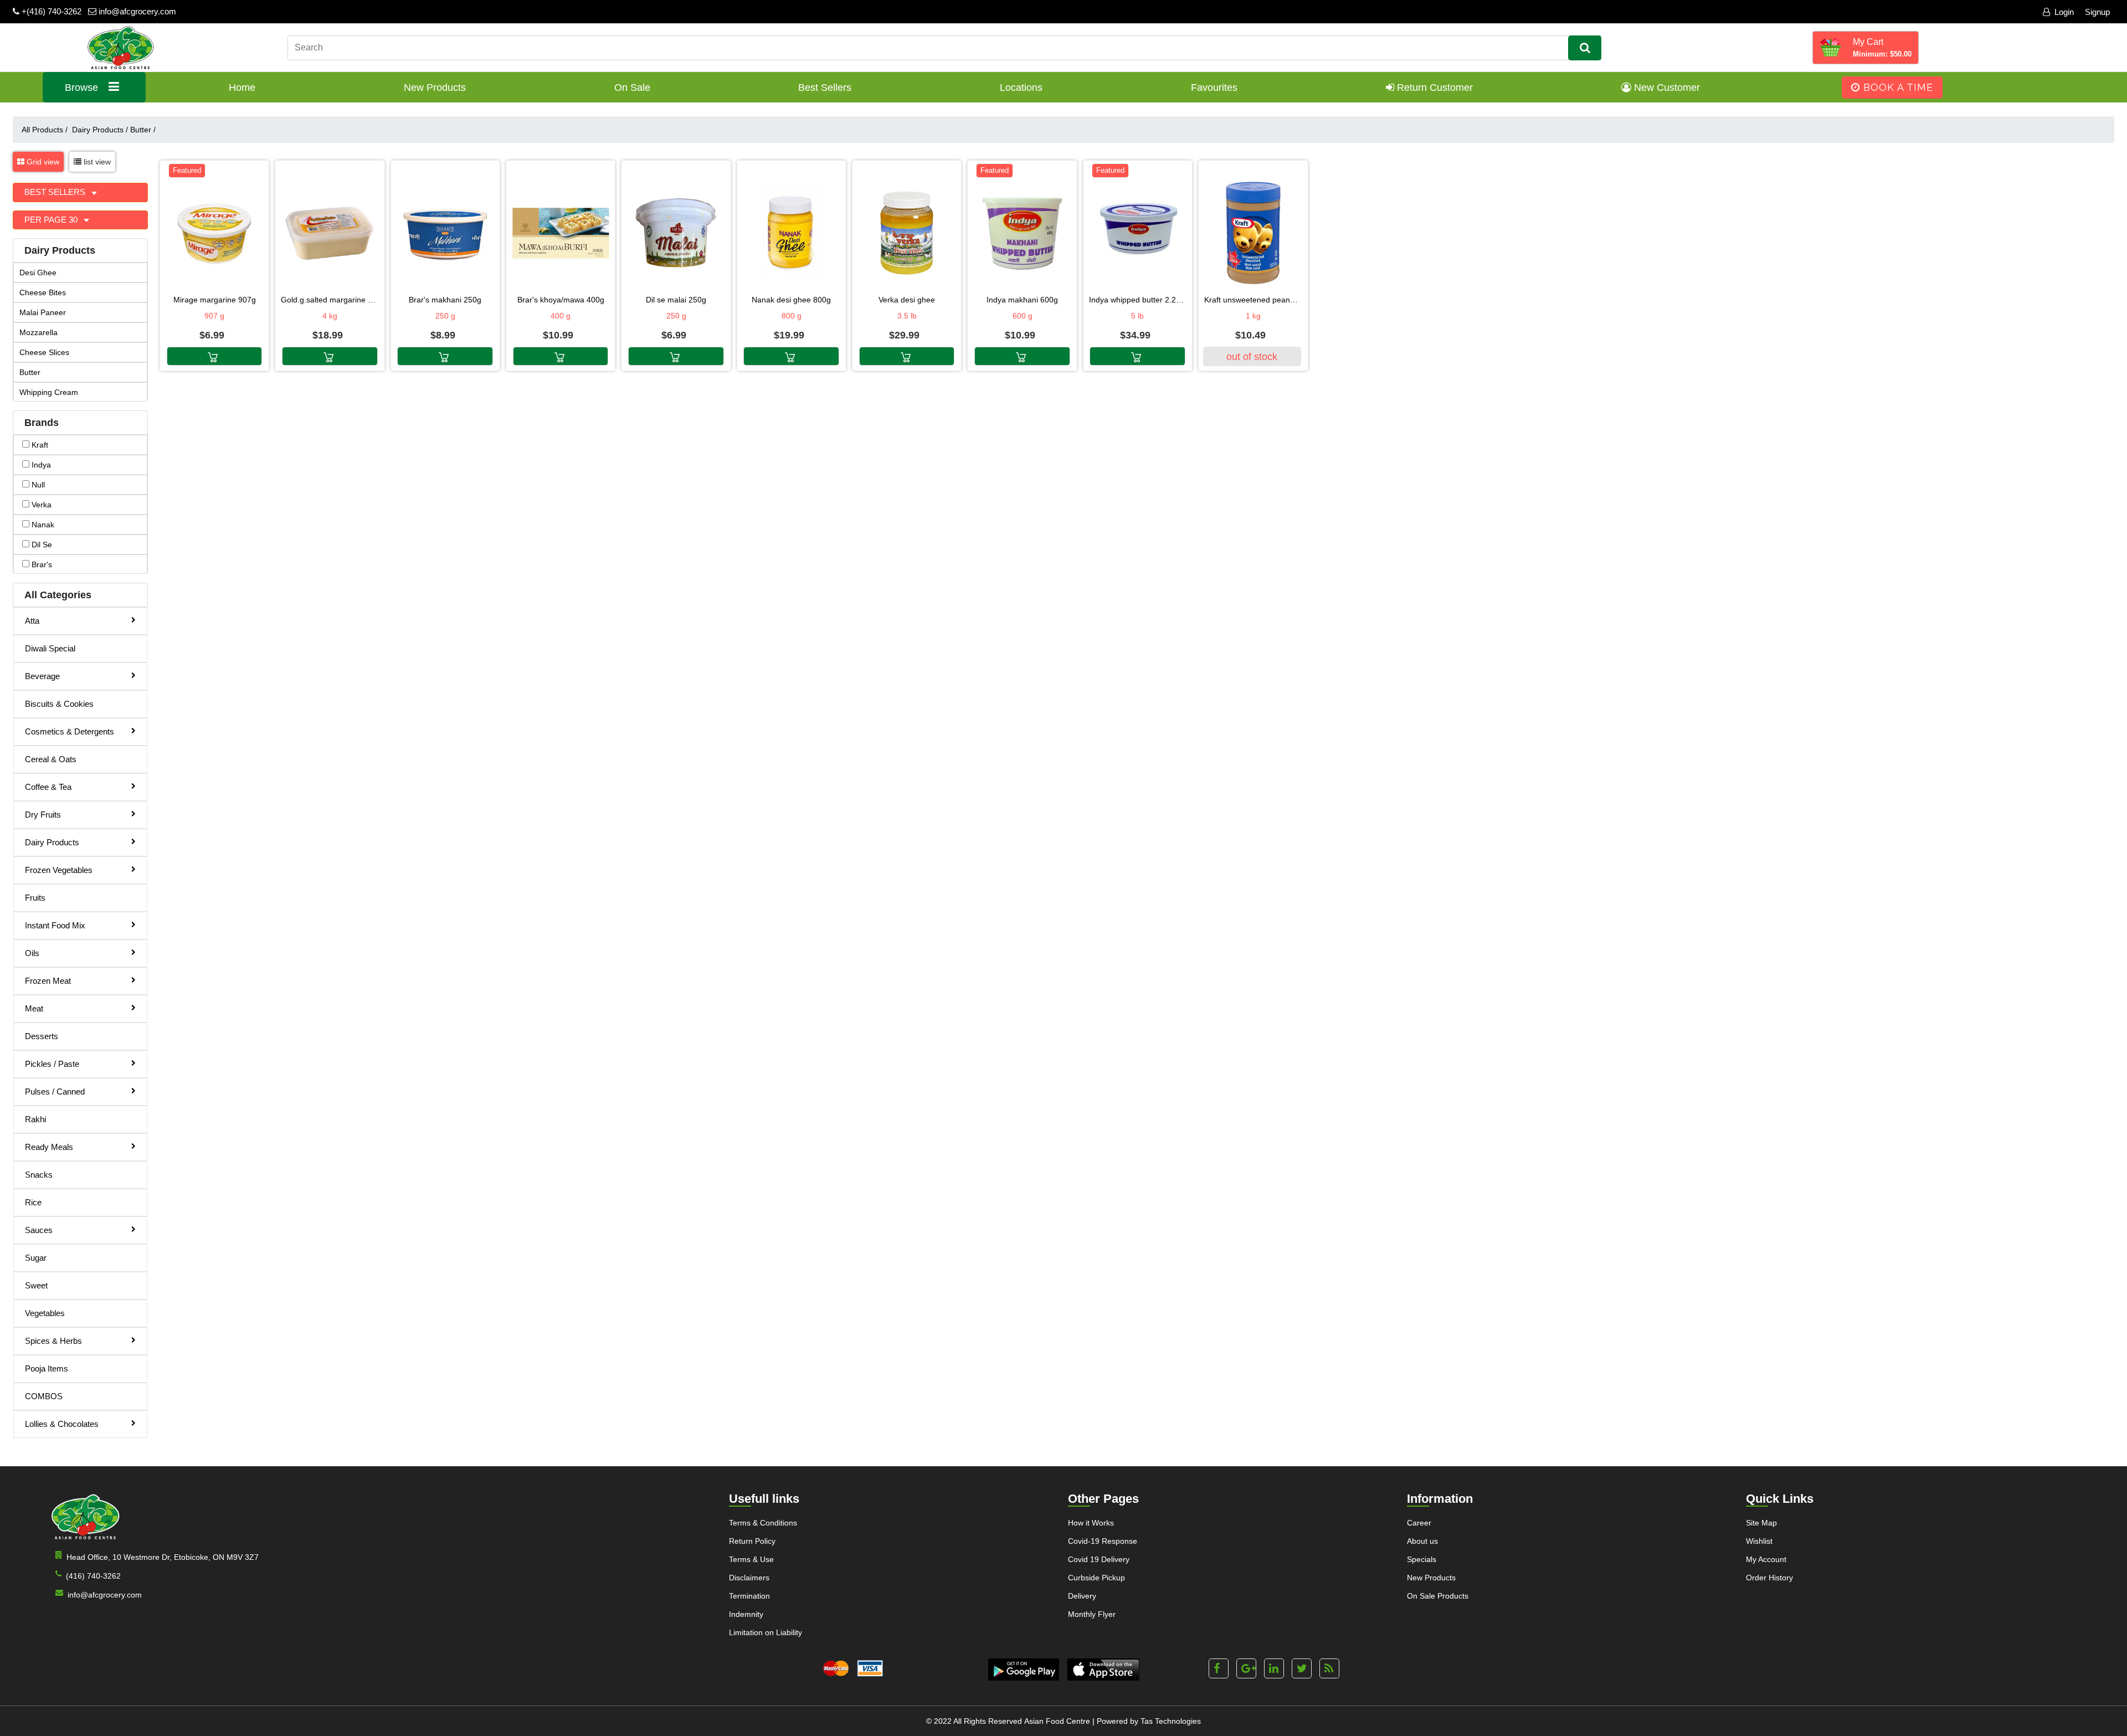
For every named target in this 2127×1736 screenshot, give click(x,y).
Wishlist (1759, 1541)
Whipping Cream (49, 392)
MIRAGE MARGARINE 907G (215, 300)
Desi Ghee (38, 273)
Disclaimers (749, 1578)
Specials (1422, 1559)
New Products (435, 88)
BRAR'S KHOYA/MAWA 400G (561, 300)
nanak (42, 525)
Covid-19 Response (1103, 1541)
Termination (749, 1596)
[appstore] (1103, 1670)
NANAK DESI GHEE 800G (791, 300)
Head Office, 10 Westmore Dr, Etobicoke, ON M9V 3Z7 (163, 1557)
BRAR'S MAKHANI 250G (445, 300)
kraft (39, 445)
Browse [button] (83, 88)
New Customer (1666, 88)
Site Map (1761, 1523)
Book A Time (1897, 87)
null (37, 485)
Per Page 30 (52, 220)
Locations (1021, 88)
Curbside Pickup (1096, 1578)
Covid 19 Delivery (1099, 1559)
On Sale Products (1438, 1596)
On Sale (632, 88)
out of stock (1252, 357)
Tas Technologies (1171, 1721)
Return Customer (1434, 88)
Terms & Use (751, 1559)
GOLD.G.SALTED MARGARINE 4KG (330, 300)
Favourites (1214, 88)
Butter (143, 130)
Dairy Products (100, 130)
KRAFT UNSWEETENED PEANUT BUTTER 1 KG (1253, 300)
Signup (2097, 12)
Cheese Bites (43, 292)
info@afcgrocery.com (136, 11)
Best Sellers (825, 88)
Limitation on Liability (765, 1632)
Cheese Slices (44, 352)
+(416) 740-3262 (50, 11)
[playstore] (1024, 1670)
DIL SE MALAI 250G (676, 300)
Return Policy (752, 1541)
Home (242, 88)
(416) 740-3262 (93, 1576)
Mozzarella (38, 332)
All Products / (47, 130)
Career (1419, 1523)
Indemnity (746, 1614)
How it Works (1091, 1523)
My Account (1766, 1559)
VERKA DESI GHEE (907, 300)
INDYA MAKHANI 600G (1022, 300)
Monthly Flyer (1092, 1614)
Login (2064, 12)
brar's (41, 564)
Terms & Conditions (763, 1523)
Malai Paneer (43, 312)
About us (1422, 1541)
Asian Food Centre (1057, 1721)
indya (40, 465)
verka (40, 505)
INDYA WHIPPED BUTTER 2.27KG (1138, 300)
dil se (41, 545)
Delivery (1082, 1596)
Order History (1769, 1578)
